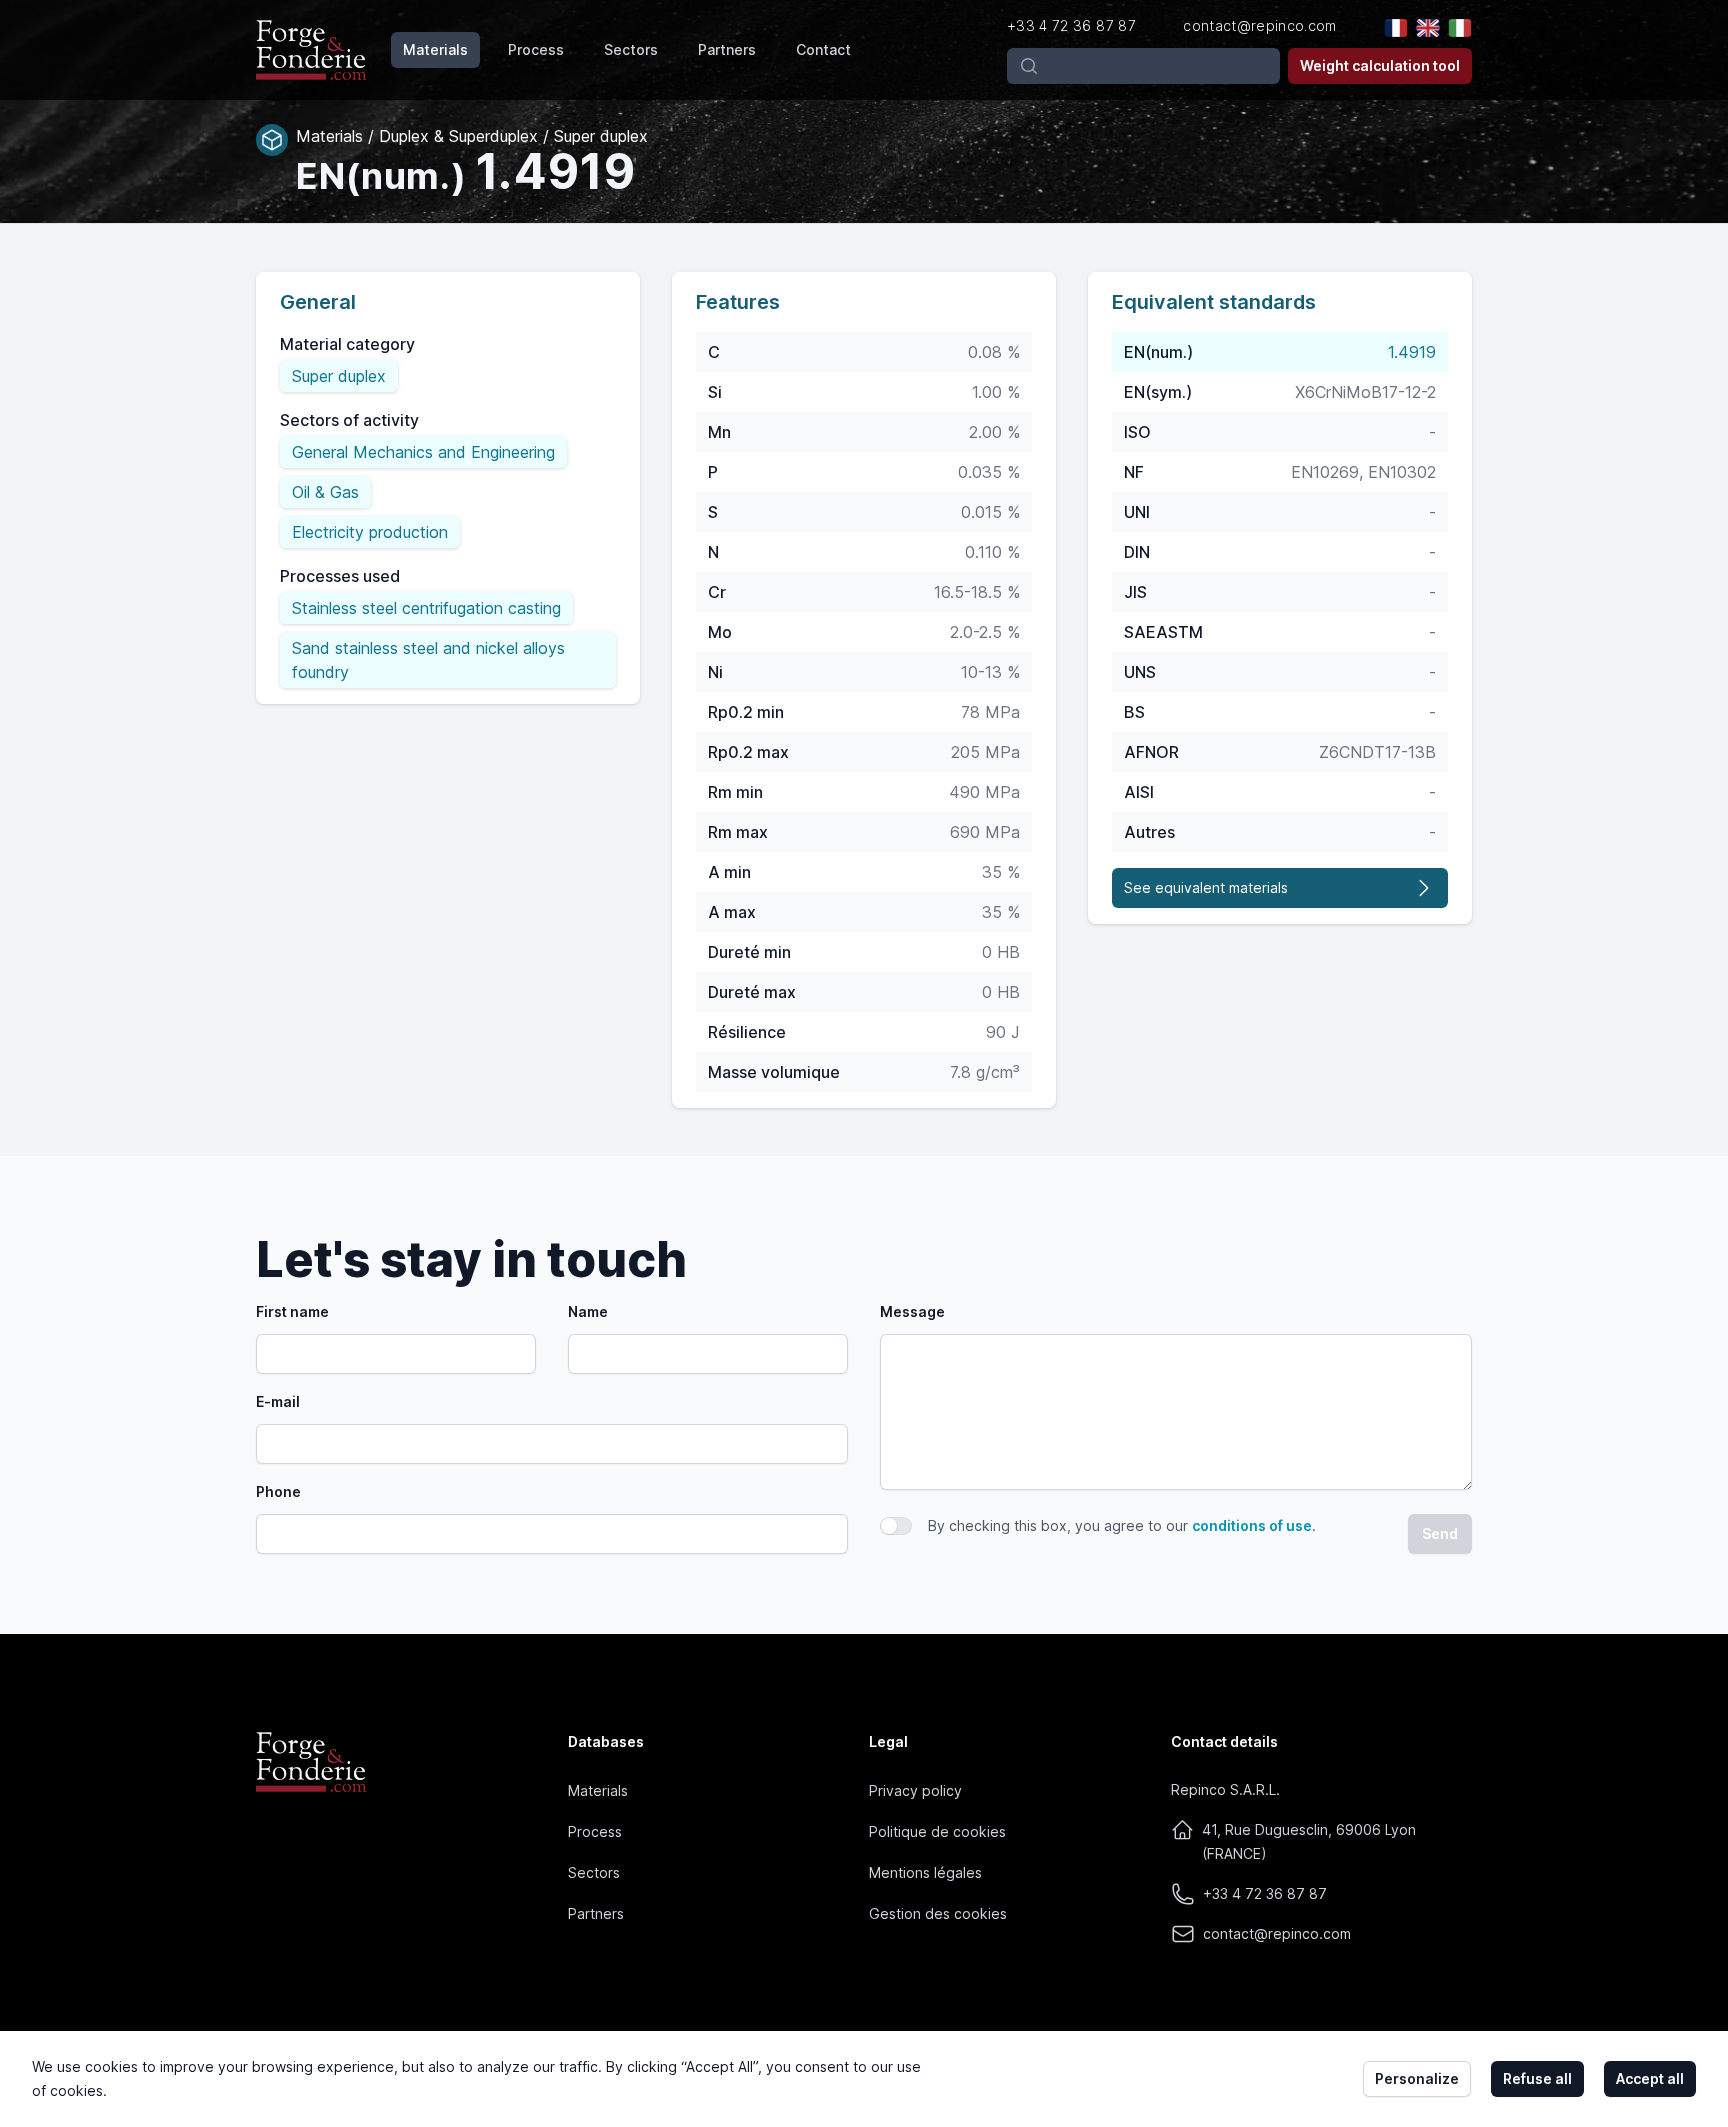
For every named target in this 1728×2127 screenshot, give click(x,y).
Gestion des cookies (938, 1913)
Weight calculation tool (1380, 65)
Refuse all (1537, 2078)
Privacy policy (915, 1790)
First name (292, 1311)
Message (912, 1311)
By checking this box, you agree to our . (1122, 1525)
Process (536, 49)
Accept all (1650, 2078)
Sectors (631, 49)
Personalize (1417, 2078)
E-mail (278, 1401)
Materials (435, 49)
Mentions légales (925, 1872)
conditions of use (1252, 1525)
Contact (823, 49)
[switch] (896, 1526)
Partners (727, 49)
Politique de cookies (937, 1831)
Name (588, 1311)
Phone (278, 1491)
